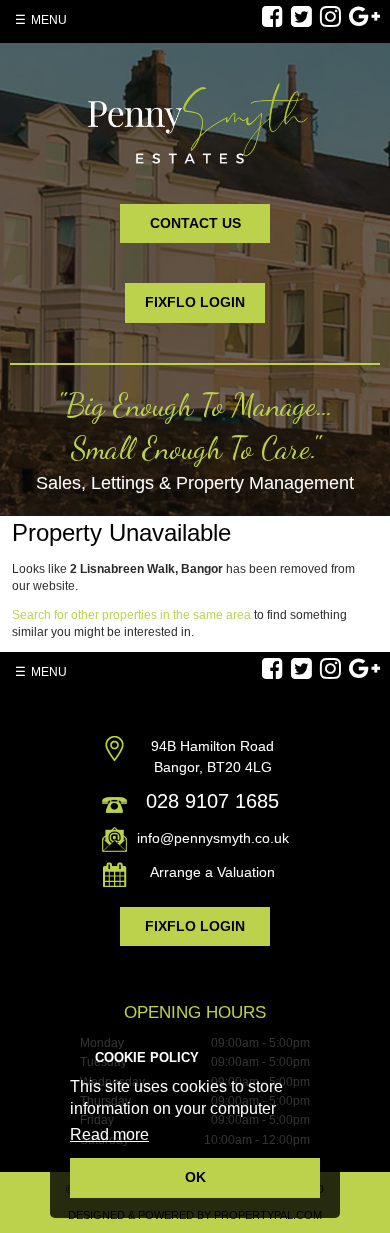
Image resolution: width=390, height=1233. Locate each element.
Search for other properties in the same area (131, 615)
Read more (109, 1134)
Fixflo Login (195, 302)
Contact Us (195, 223)
